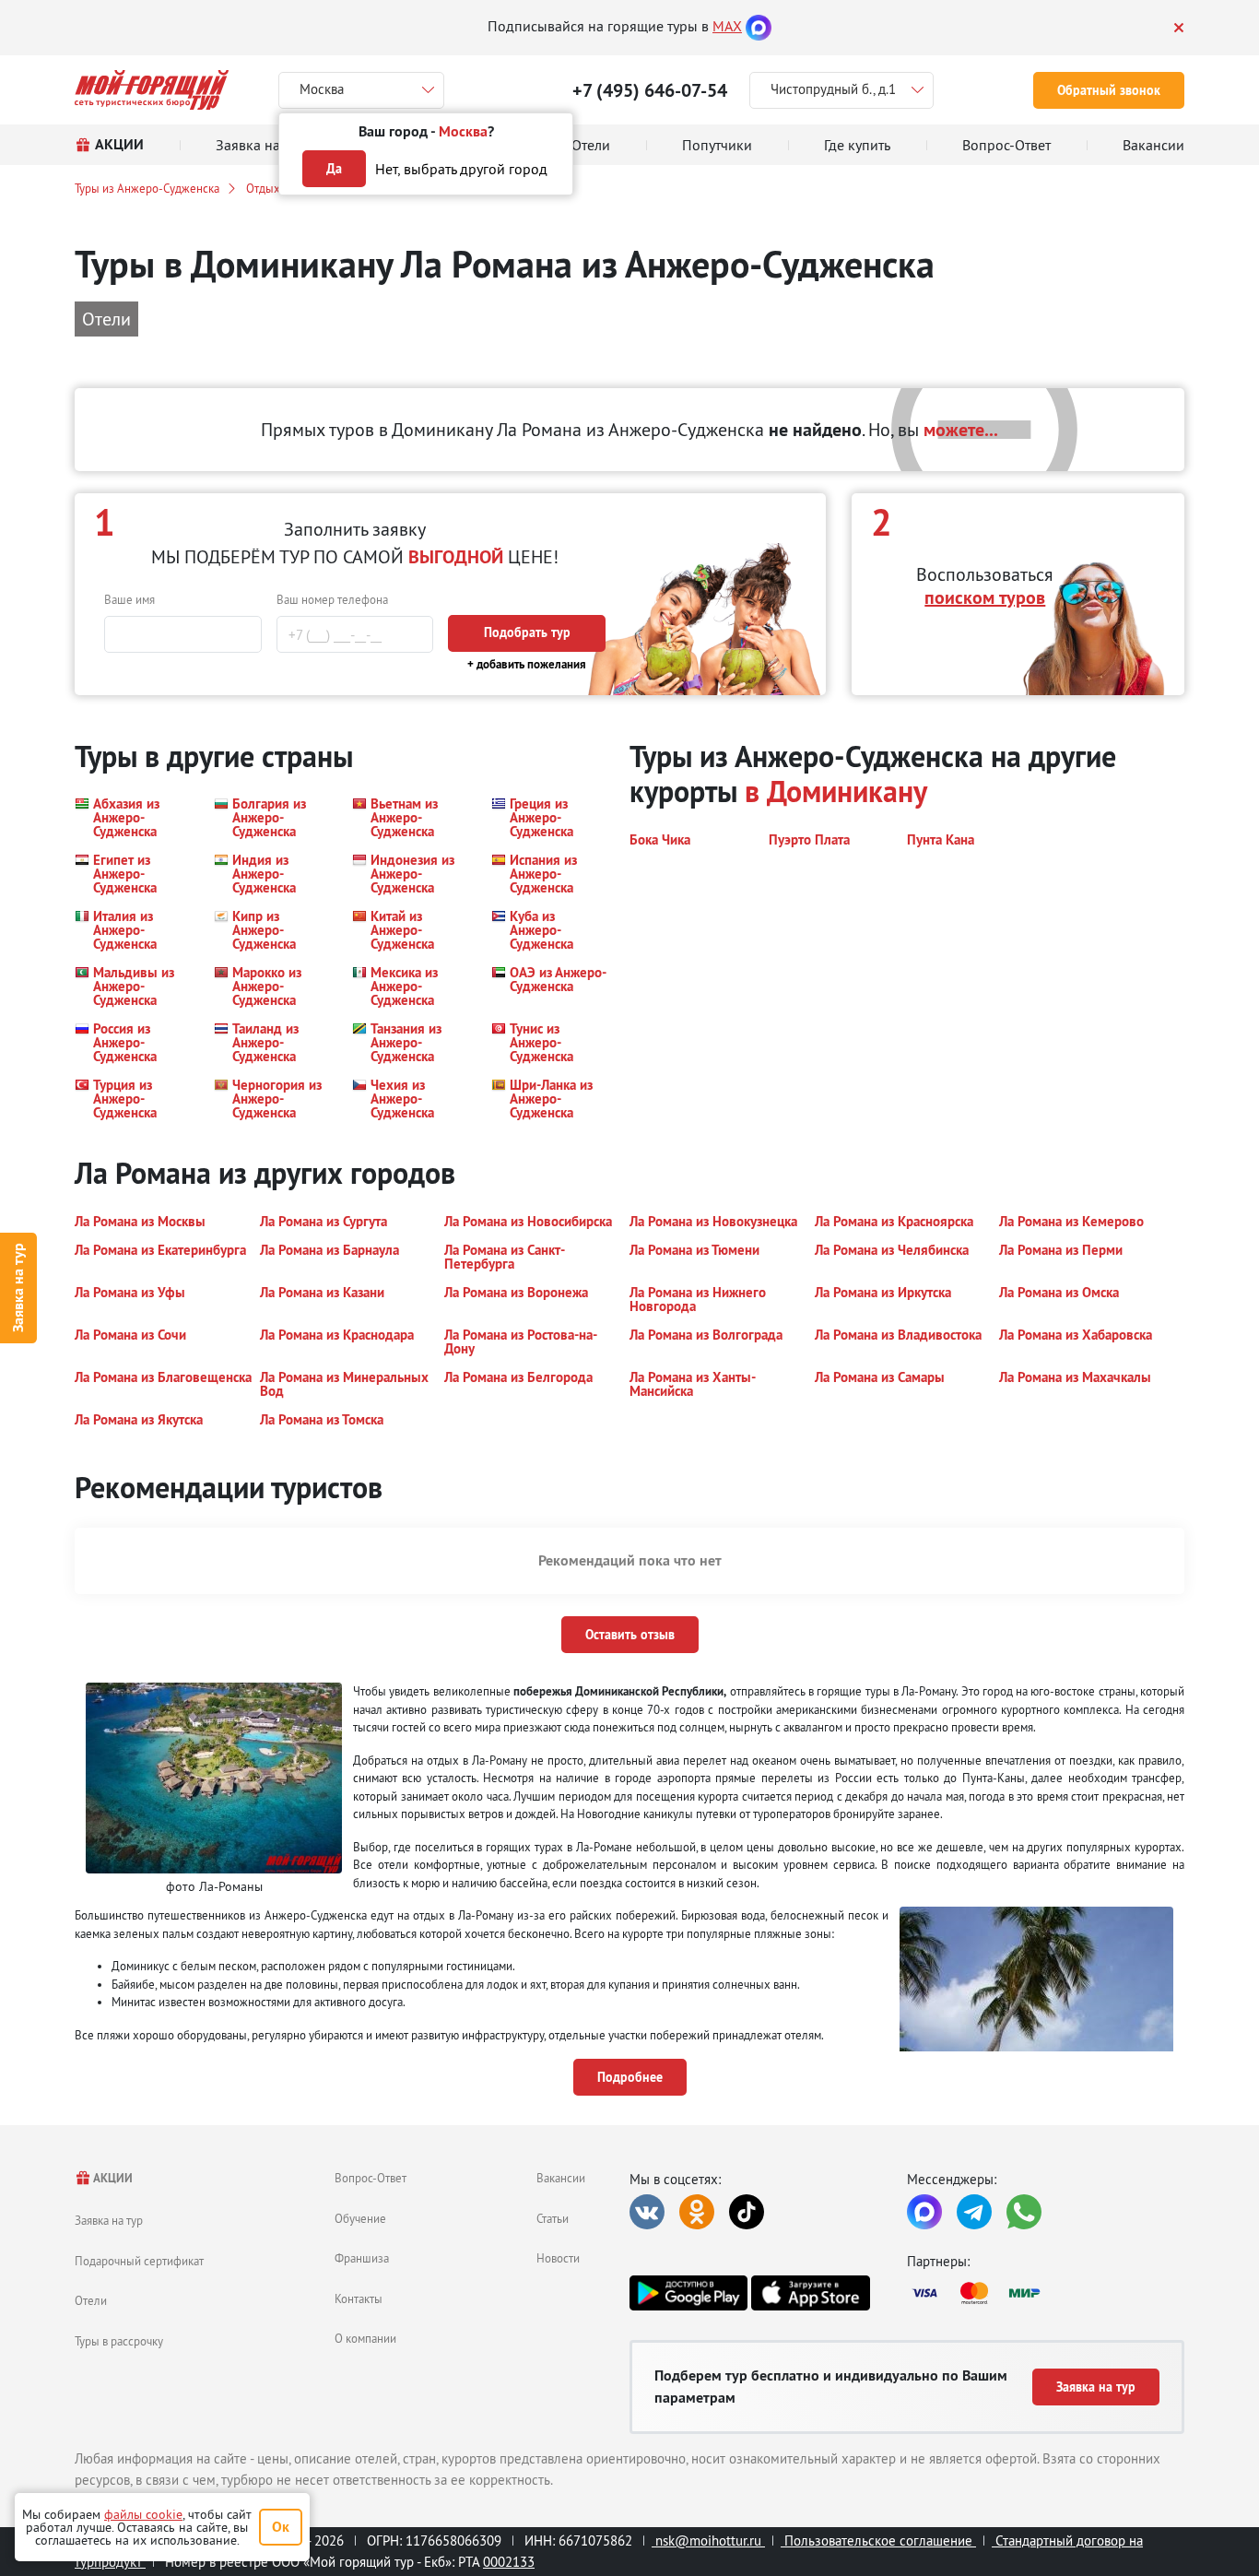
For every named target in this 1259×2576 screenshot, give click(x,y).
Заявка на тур (18, 1288)
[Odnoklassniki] (697, 2212)
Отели (91, 2300)
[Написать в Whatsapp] (1024, 2212)
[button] (133, 817)
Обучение (360, 2218)
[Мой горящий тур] (152, 90)
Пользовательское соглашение (878, 2541)
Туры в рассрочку (119, 2341)
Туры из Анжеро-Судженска (147, 188)
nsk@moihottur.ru (708, 2541)
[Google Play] (688, 2293)
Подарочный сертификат (139, 2261)
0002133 (509, 2562)
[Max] (759, 26)
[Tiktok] (747, 2212)
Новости (558, 2258)
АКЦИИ (112, 2178)
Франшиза (362, 2258)
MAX (727, 26)
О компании (365, 2338)
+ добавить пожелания (527, 664)
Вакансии (561, 2178)
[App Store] (810, 2293)
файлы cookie (143, 2514)
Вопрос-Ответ (371, 2178)
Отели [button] (106, 319)
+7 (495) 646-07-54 (650, 90)
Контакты (359, 2298)
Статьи (553, 2218)
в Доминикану (836, 792)
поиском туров (985, 597)
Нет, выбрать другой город (461, 169)
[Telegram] (974, 2212)
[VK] (647, 2212)
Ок (281, 2527)
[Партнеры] (1046, 2293)
